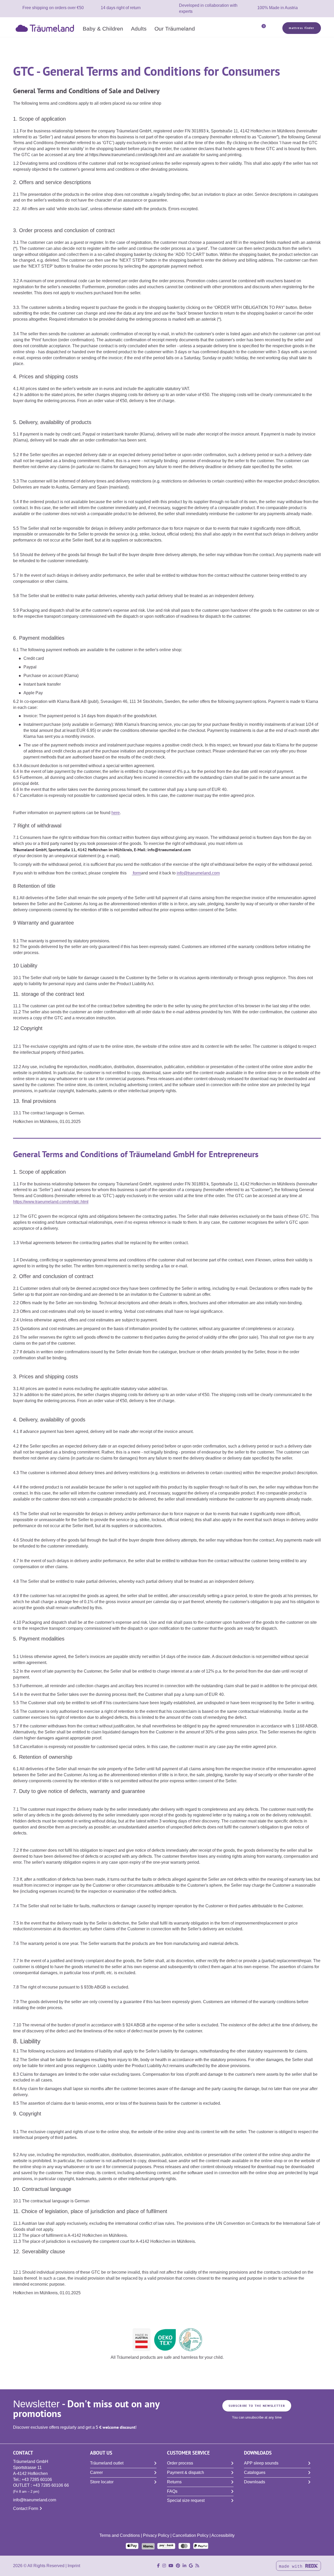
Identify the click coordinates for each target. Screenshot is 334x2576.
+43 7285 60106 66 (51, 2485)
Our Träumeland (175, 28)
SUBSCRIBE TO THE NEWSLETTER (257, 2406)
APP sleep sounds (261, 2463)
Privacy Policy (156, 2535)
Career (96, 2472)
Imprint (74, 2566)
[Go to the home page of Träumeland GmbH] (46, 28)
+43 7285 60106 (37, 2480)
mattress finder (302, 28)
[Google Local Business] (191, 2566)
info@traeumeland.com (198, 873)
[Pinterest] (178, 2566)
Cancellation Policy (190, 2535)
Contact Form (26, 2509)
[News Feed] (197, 2566)
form (136, 873)
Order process (180, 2463)
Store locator (102, 2482)
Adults (139, 28)
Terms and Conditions (120, 2535)
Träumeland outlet (107, 2463)
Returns (174, 2482)
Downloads (255, 2482)
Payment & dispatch (186, 2472)
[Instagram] (164, 2566)
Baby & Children (103, 28)
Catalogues (255, 2472)
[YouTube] (171, 2566)
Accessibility (223, 2535)
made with (292, 2567)
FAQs (172, 2491)
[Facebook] (158, 2566)
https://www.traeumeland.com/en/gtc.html (51, 1202)
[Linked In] (184, 2566)
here (116, 813)
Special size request (186, 2500)
